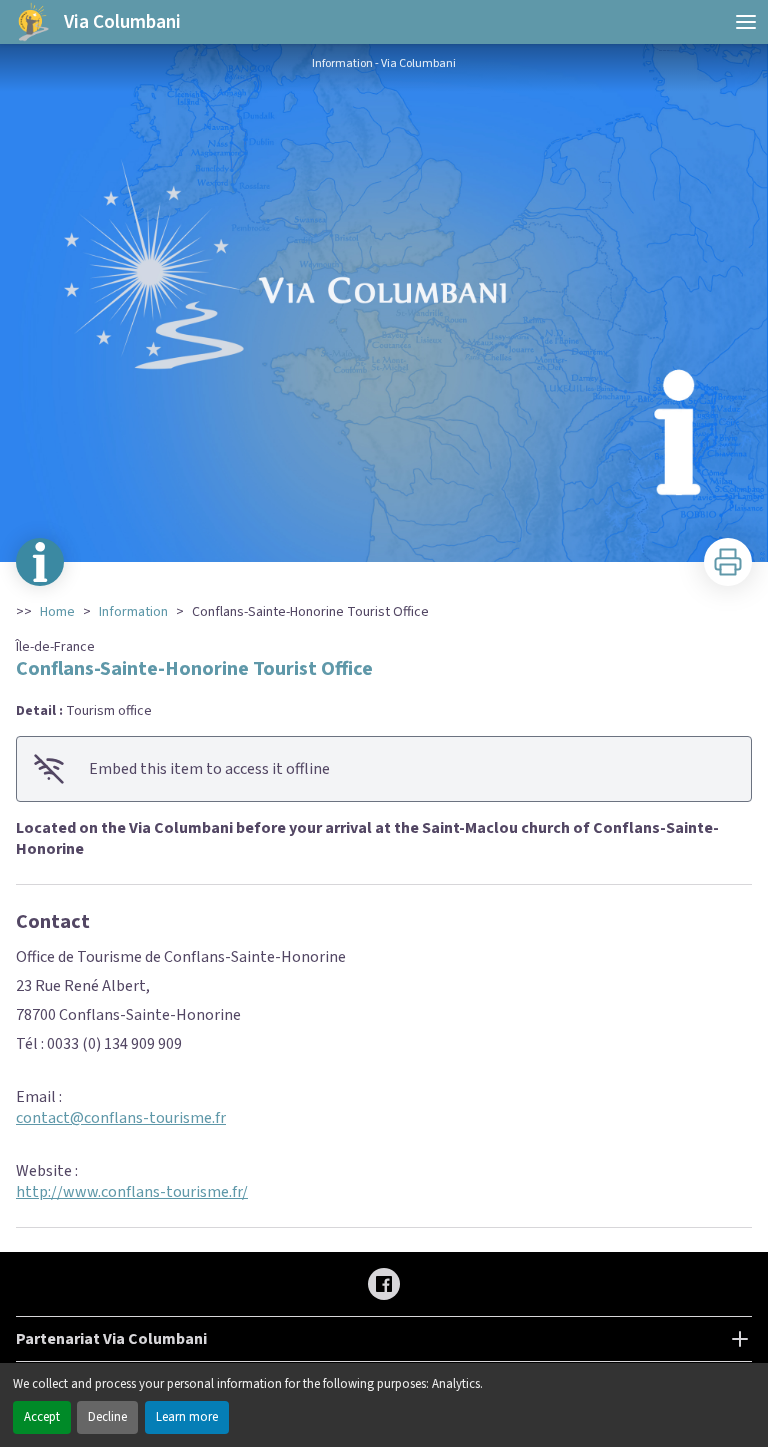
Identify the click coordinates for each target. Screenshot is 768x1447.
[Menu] (746, 22)
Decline (107, 1417)
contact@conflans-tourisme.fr (121, 1118)
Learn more (187, 1417)
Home (57, 612)
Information (133, 612)
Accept (42, 1417)
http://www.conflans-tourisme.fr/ (132, 1192)
